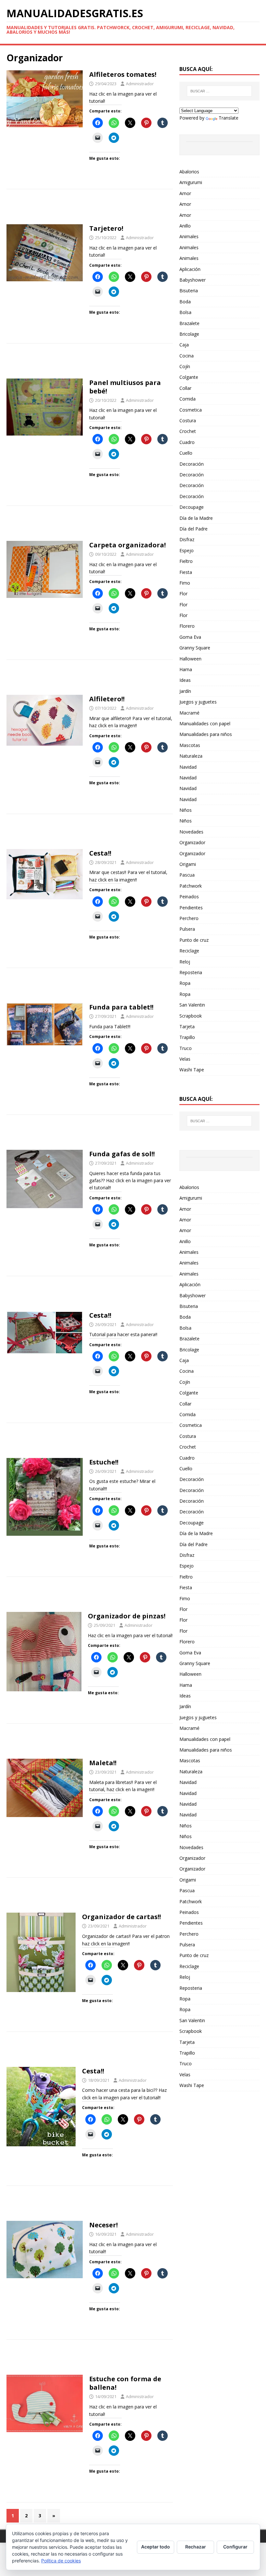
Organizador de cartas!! (121, 1917)
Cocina (187, 356)
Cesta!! (100, 853)
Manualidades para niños (206, 734)
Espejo (187, 550)
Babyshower (193, 280)
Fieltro (186, 561)
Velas (185, 1059)
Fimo (185, 583)
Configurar (235, 2547)
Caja (184, 345)
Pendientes (191, 908)
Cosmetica (191, 410)
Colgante (189, 377)
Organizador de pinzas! (127, 1616)
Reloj (185, 962)
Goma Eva (190, 637)
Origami (188, 864)
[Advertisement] (90, 209)
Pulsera (187, 929)
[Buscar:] (219, 91)
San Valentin (192, 1005)
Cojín (185, 366)
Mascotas (190, 745)
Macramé (189, 713)
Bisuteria (189, 291)
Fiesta (186, 572)
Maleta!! (103, 1763)
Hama (186, 669)
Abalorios (189, 172)
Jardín (185, 691)
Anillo (185, 226)
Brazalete (189, 323)
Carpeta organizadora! (127, 545)
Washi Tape (192, 1070)
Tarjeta (187, 1026)
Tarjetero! (106, 228)
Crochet (188, 431)
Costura (188, 420)
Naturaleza (191, 756)
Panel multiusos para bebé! (125, 387)
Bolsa (185, 312)
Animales (189, 236)
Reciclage (189, 951)
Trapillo (187, 1037)
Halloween (190, 659)
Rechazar (196, 2547)
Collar (185, 388)
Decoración (192, 464)
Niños (186, 810)
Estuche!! (104, 1462)
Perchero (189, 918)
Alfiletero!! (107, 699)
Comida (187, 399)
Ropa (185, 983)
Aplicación (190, 269)
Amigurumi (191, 182)
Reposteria (191, 972)
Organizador (192, 842)
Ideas (185, 680)
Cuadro (187, 442)
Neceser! (103, 2225)
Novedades (191, 832)
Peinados (189, 897)
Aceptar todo (156, 2547)
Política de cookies (61, 2561)
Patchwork (191, 886)
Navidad (188, 767)
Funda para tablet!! (121, 1007)
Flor (183, 594)
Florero (187, 626)
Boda (185, 302)
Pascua (187, 875)
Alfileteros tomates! (123, 74)
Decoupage (192, 507)
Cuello (186, 453)
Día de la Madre (196, 518)
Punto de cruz (194, 940)
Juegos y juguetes (198, 702)
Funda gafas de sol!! (122, 1154)
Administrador (140, 84)
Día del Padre (193, 529)
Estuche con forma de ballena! (125, 2383)
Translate (229, 118)
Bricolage (189, 334)
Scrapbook (191, 1016)
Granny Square (195, 648)
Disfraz (187, 539)
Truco (186, 1048)
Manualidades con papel (205, 723)
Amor (185, 193)
